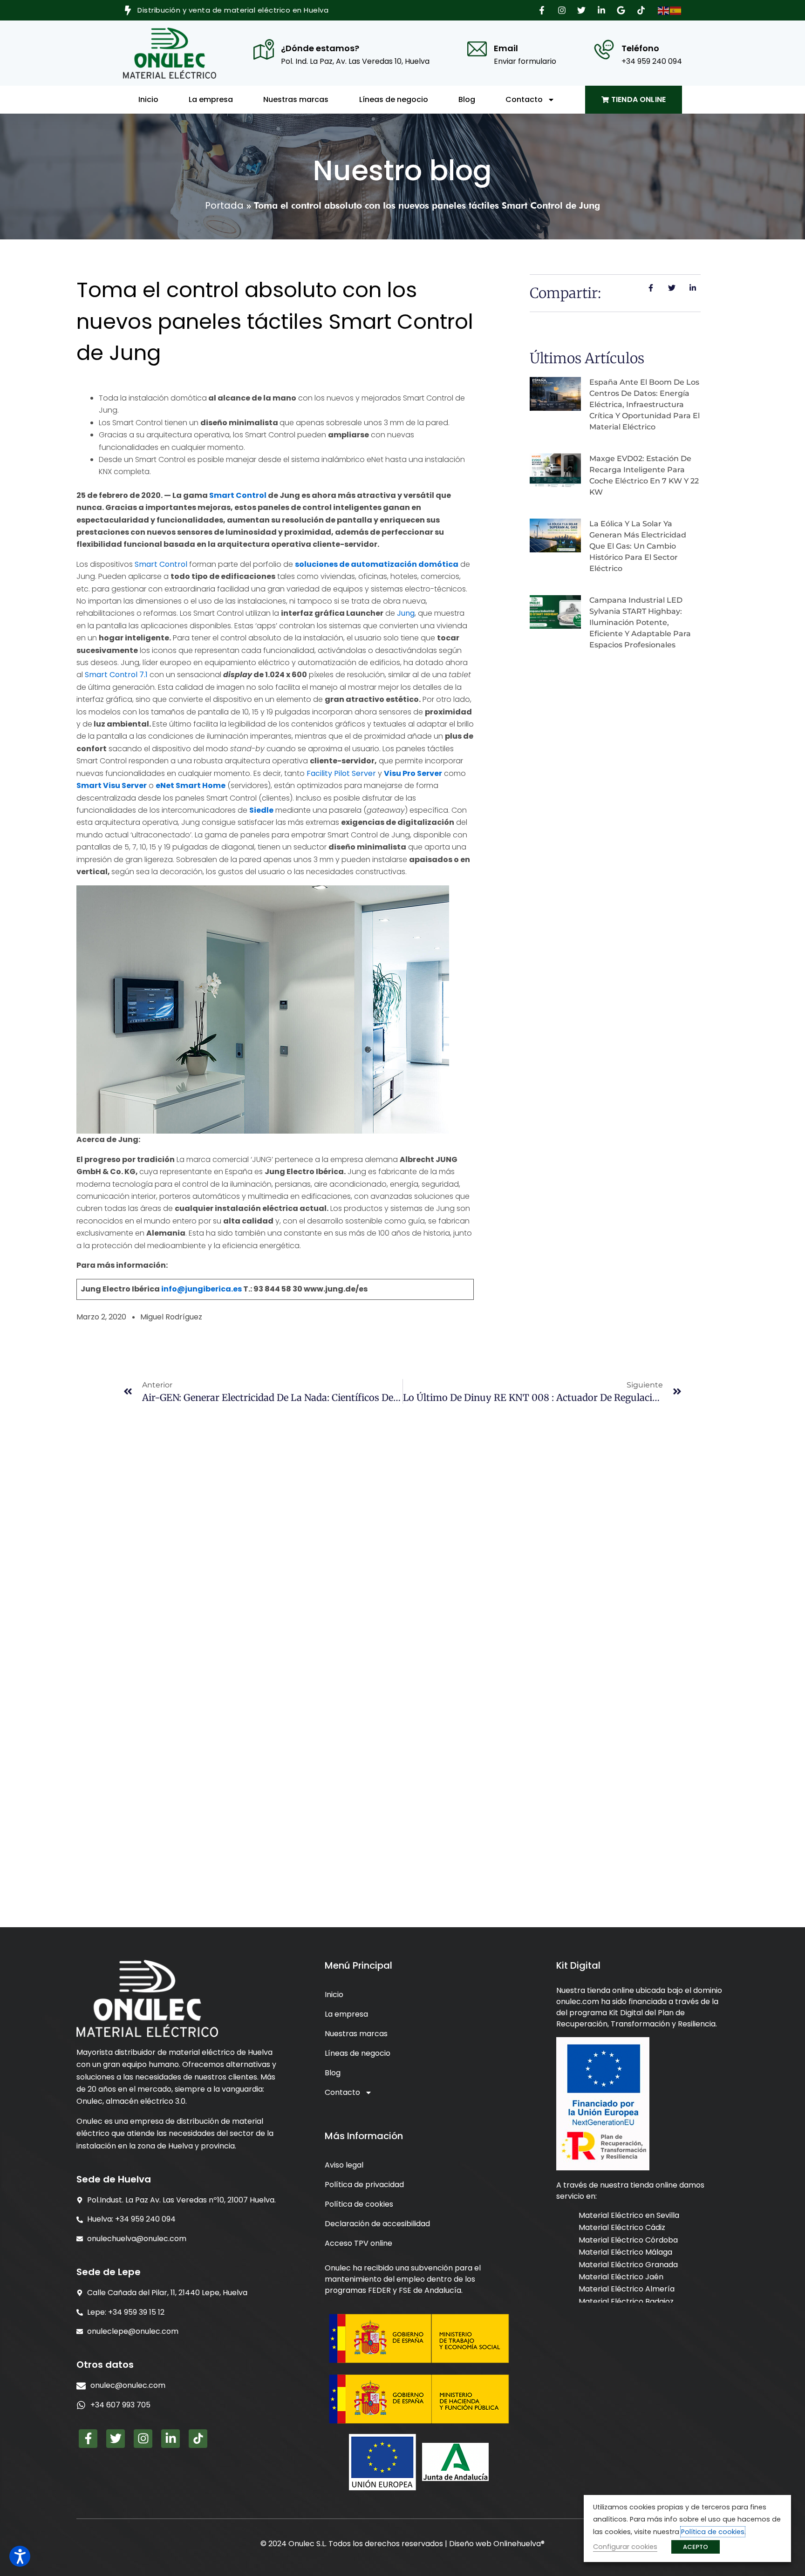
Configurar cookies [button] (625, 2547)
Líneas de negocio (394, 99)
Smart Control (161, 564)
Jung (406, 613)
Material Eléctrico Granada (628, 2264)
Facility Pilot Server (341, 773)
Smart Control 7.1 (116, 675)
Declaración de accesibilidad (377, 2224)
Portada (224, 205)
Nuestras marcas (296, 99)
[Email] (477, 49)
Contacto (524, 99)
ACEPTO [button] (696, 2547)
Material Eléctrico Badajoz (626, 2301)
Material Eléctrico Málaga (625, 2252)
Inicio (148, 99)
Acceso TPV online (358, 2243)
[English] (664, 10)
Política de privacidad (364, 2185)
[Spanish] (676, 10)
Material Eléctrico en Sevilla (629, 2215)
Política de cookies (359, 2204)
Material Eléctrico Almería (627, 2289)
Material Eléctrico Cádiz (622, 2227)
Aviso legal (344, 2165)
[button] (543, 10)
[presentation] (179, 2405)
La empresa (211, 99)
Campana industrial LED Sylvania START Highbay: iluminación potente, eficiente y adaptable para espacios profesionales (640, 622)
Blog (467, 99)
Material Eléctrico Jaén (621, 2277)
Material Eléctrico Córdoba (628, 2240)
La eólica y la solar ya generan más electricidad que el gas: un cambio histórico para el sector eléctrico (638, 546)
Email (506, 48)
